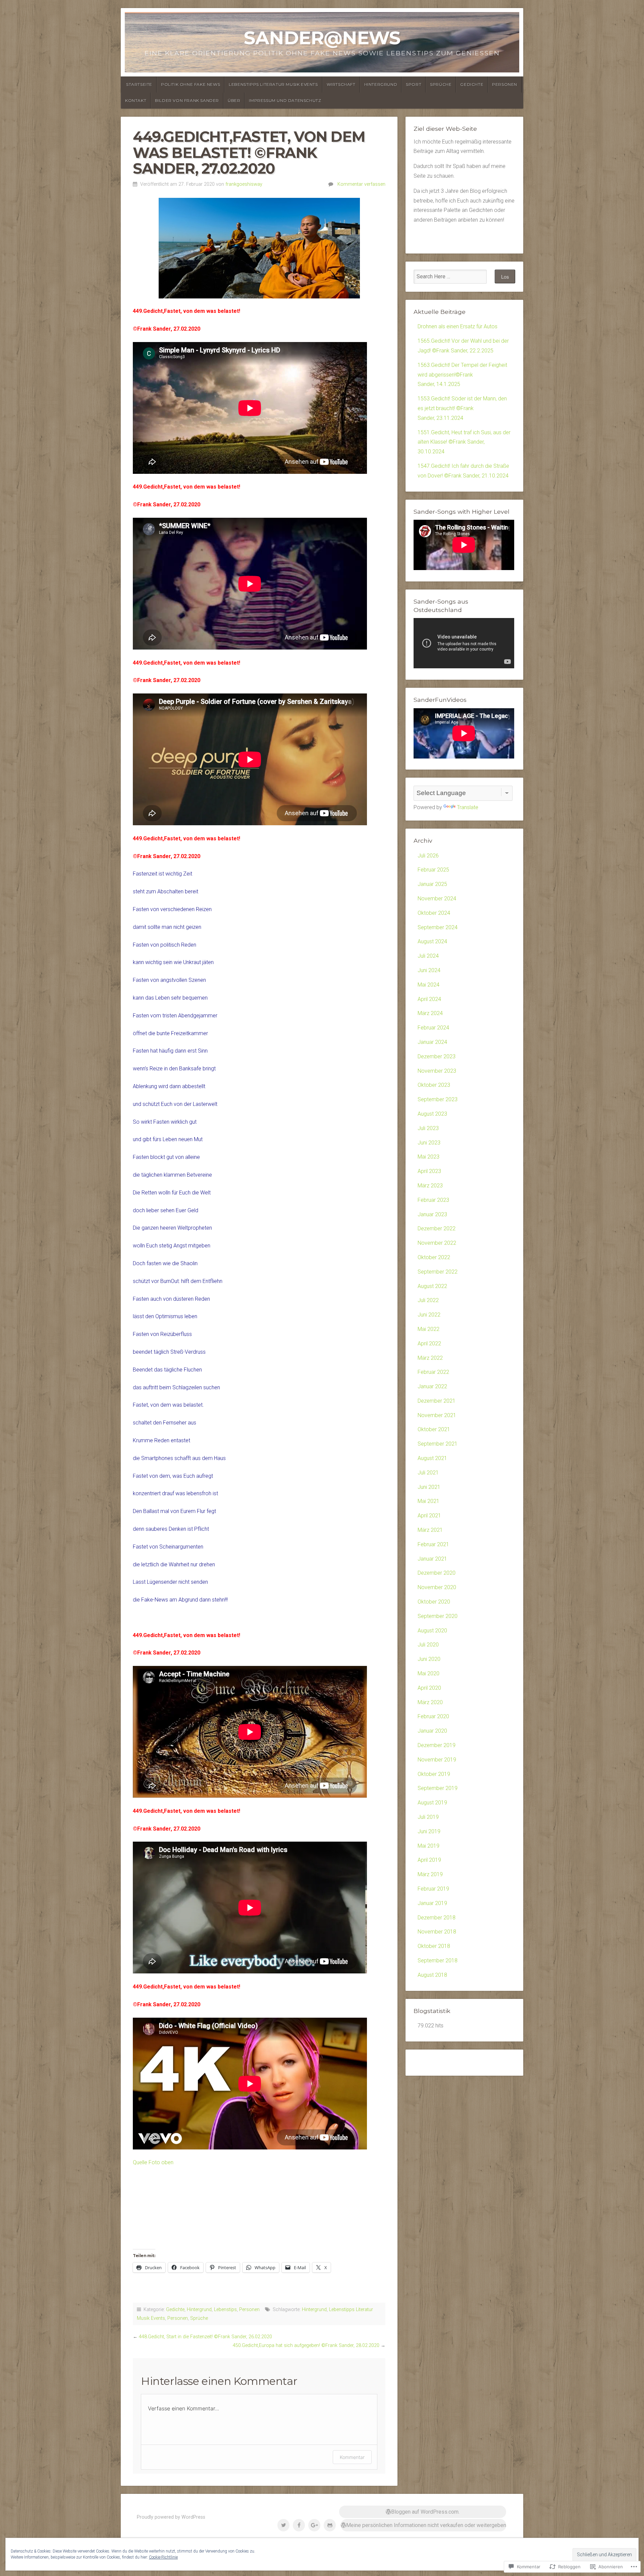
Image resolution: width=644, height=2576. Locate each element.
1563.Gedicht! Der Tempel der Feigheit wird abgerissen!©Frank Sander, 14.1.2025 (462, 375)
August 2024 (432, 941)
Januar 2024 (432, 1042)
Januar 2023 (432, 1214)
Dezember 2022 (437, 1228)
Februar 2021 (433, 1544)
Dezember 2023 (437, 1056)
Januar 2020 (432, 1731)
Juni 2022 (429, 1315)
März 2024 (430, 1013)
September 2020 (438, 1616)
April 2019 (429, 1860)
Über (234, 100)
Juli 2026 (428, 856)
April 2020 (429, 1688)
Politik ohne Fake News (191, 84)
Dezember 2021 (437, 1401)
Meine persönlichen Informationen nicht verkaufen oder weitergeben (426, 2525)
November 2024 (437, 899)
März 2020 (430, 1702)
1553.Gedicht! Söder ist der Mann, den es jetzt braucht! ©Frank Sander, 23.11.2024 (462, 408)
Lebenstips (225, 2310)
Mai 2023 (428, 1157)
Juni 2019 (429, 1831)
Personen (505, 84)
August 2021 (432, 1458)
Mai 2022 (428, 1329)
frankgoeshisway (244, 184)
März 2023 (430, 1186)
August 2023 (432, 1114)
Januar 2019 (432, 1903)
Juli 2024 (428, 956)
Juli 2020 (428, 1645)
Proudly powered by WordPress (171, 2517)
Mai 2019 (428, 1846)
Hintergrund (381, 84)
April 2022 (429, 1343)
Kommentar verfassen (361, 184)
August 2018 (432, 1975)
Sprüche (441, 84)
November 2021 (437, 1415)
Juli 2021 (428, 1473)
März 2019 (430, 1874)
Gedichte (472, 84)
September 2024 (438, 927)
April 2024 (429, 999)
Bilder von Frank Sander (187, 100)
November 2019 (437, 1760)
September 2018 (438, 1961)
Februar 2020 (433, 1716)
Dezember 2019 (437, 1745)
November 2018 (437, 1932)
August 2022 (432, 1286)
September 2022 (438, 1272)
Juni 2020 (429, 1659)
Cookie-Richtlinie (163, 2557)
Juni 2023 (429, 1143)
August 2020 (432, 1631)
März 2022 (430, 1358)
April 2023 (429, 1171)
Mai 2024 (428, 985)
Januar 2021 (432, 1559)
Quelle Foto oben (153, 2162)
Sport (414, 84)
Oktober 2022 (434, 1257)
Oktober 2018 (434, 1946)
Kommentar (352, 2457)
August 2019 (432, 1803)
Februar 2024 (433, 1028)
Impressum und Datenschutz (285, 100)
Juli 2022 (428, 1300)
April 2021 (429, 1516)
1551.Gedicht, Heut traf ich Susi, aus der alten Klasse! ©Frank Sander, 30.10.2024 (464, 442)
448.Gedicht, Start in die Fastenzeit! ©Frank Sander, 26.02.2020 (205, 2337)
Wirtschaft (341, 84)
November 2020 (437, 1587)
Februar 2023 (433, 1200)
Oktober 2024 (434, 913)
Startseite (139, 84)
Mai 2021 (428, 1501)
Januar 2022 (432, 1386)
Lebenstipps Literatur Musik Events (273, 84)
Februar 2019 (433, 1889)
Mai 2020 (428, 1673)
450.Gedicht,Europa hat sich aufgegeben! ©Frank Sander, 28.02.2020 (306, 2345)
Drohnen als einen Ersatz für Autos (458, 326)
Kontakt (136, 100)
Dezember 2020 (437, 1573)
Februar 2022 (433, 1372)
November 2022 (437, 1243)
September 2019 (438, 1788)
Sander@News (322, 38)
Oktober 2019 (434, 1774)
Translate (468, 807)
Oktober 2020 (434, 1602)
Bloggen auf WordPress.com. (425, 2512)
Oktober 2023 (434, 1085)
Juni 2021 (429, 1487)
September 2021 (438, 1444)
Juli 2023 (428, 1128)
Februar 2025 (433, 870)
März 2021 (430, 1530)
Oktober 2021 (434, 1429)
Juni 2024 (429, 970)
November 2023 (437, 1071)
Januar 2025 (432, 884)
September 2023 (438, 1099)
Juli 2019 (428, 1817)
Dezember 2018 (437, 1918)
